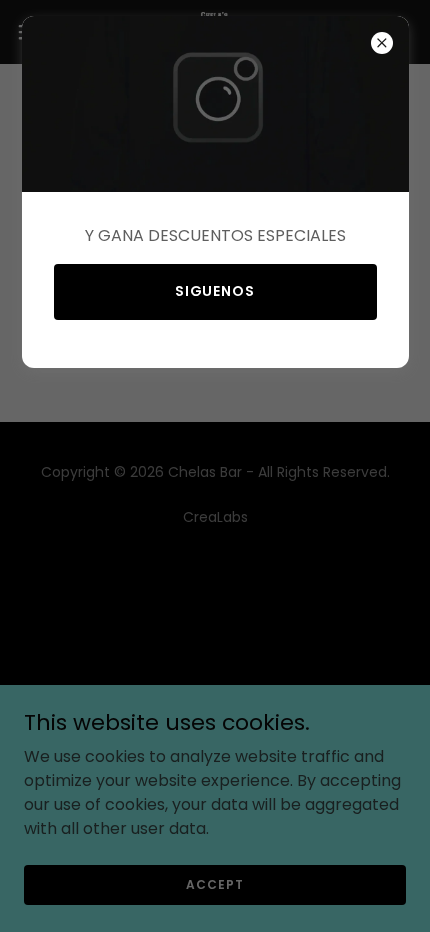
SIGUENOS (215, 291)
